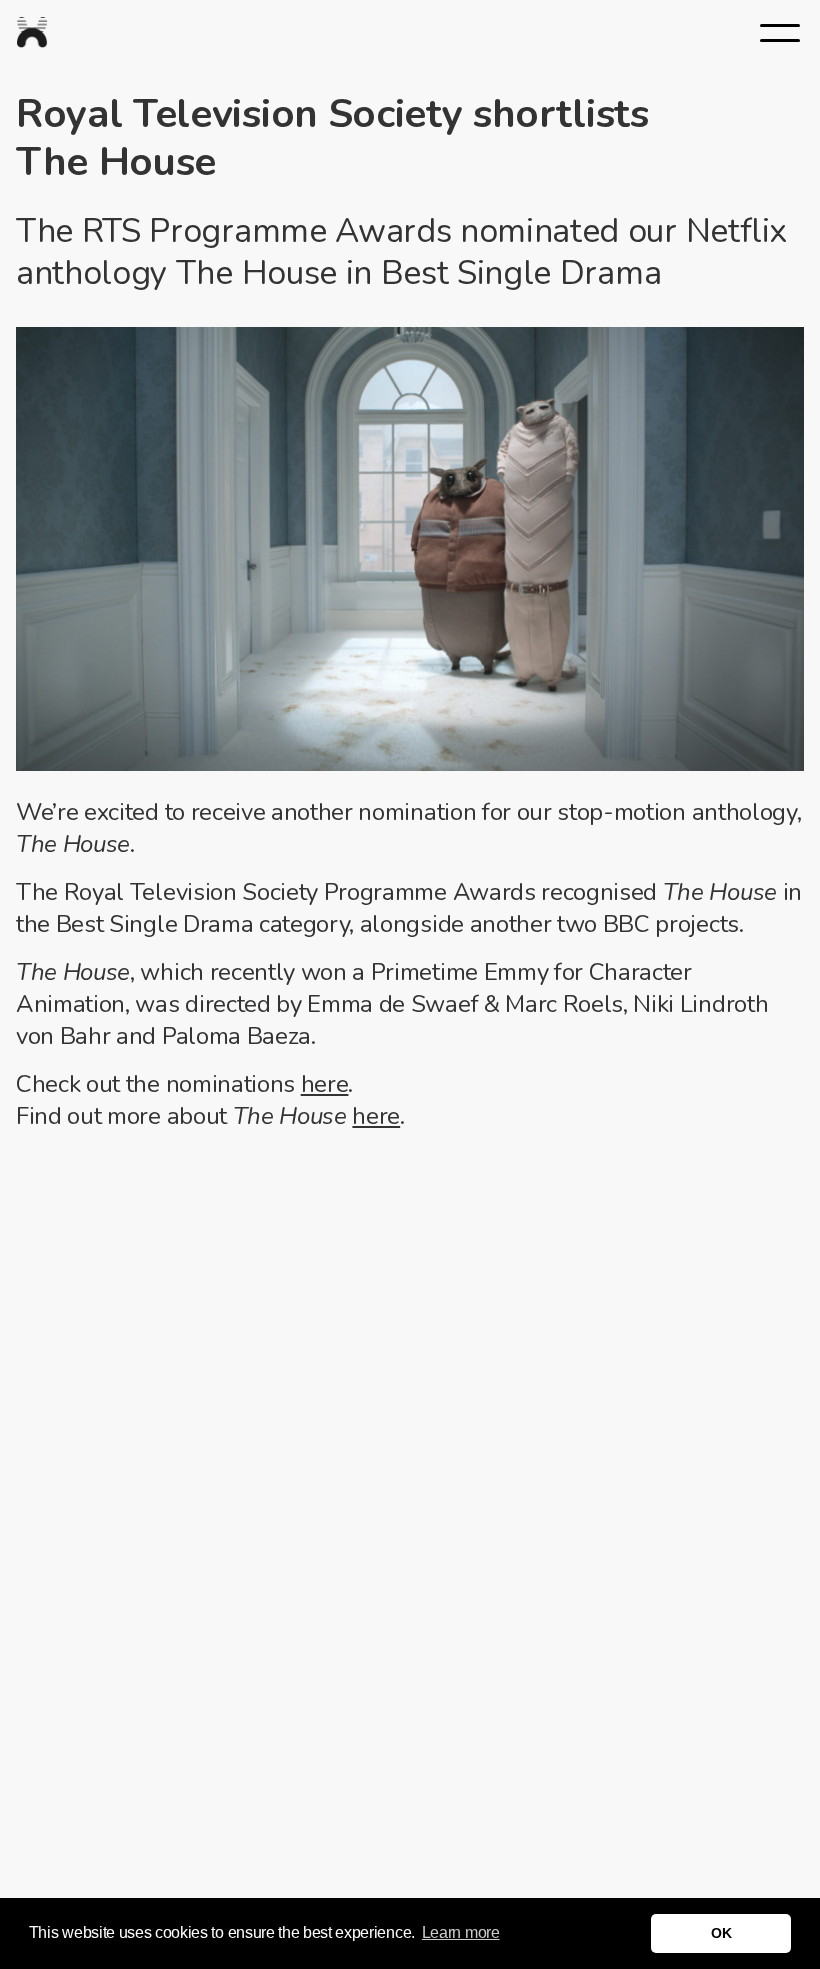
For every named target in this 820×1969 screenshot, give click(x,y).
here (325, 1084)
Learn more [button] (461, 1932)
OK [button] (721, 1933)
